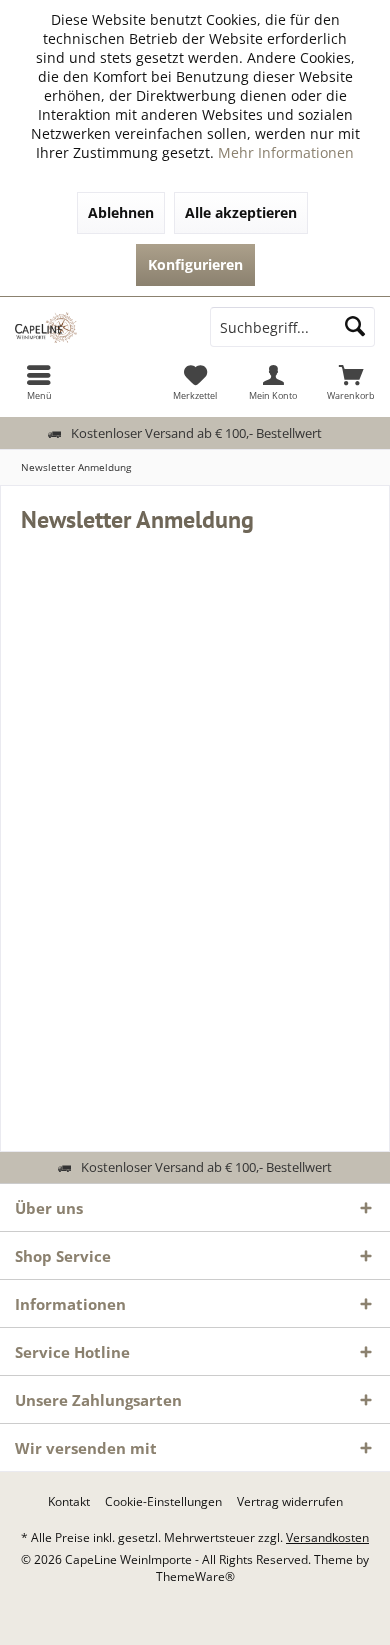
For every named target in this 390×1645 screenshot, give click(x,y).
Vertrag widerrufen (290, 1502)
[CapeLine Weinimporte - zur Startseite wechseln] (97, 327)
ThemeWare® (195, 1576)
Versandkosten (327, 1537)
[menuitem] (39, 382)
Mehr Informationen (286, 152)
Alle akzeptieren (241, 212)
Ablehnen (121, 212)
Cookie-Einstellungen (163, 1502)
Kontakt (69, 1502)
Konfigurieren (195, 264)
